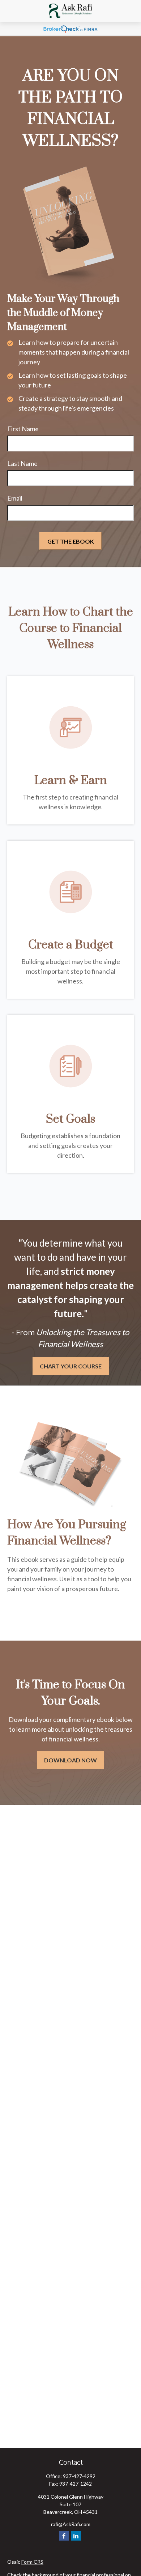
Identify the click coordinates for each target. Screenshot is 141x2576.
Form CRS (32, 2562)
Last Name (22, 463)
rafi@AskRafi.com (71, 2524)
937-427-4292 (79, 2476)
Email (15, 498)
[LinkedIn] (76, 2536)
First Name (23, 429)
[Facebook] (64, 2536)
